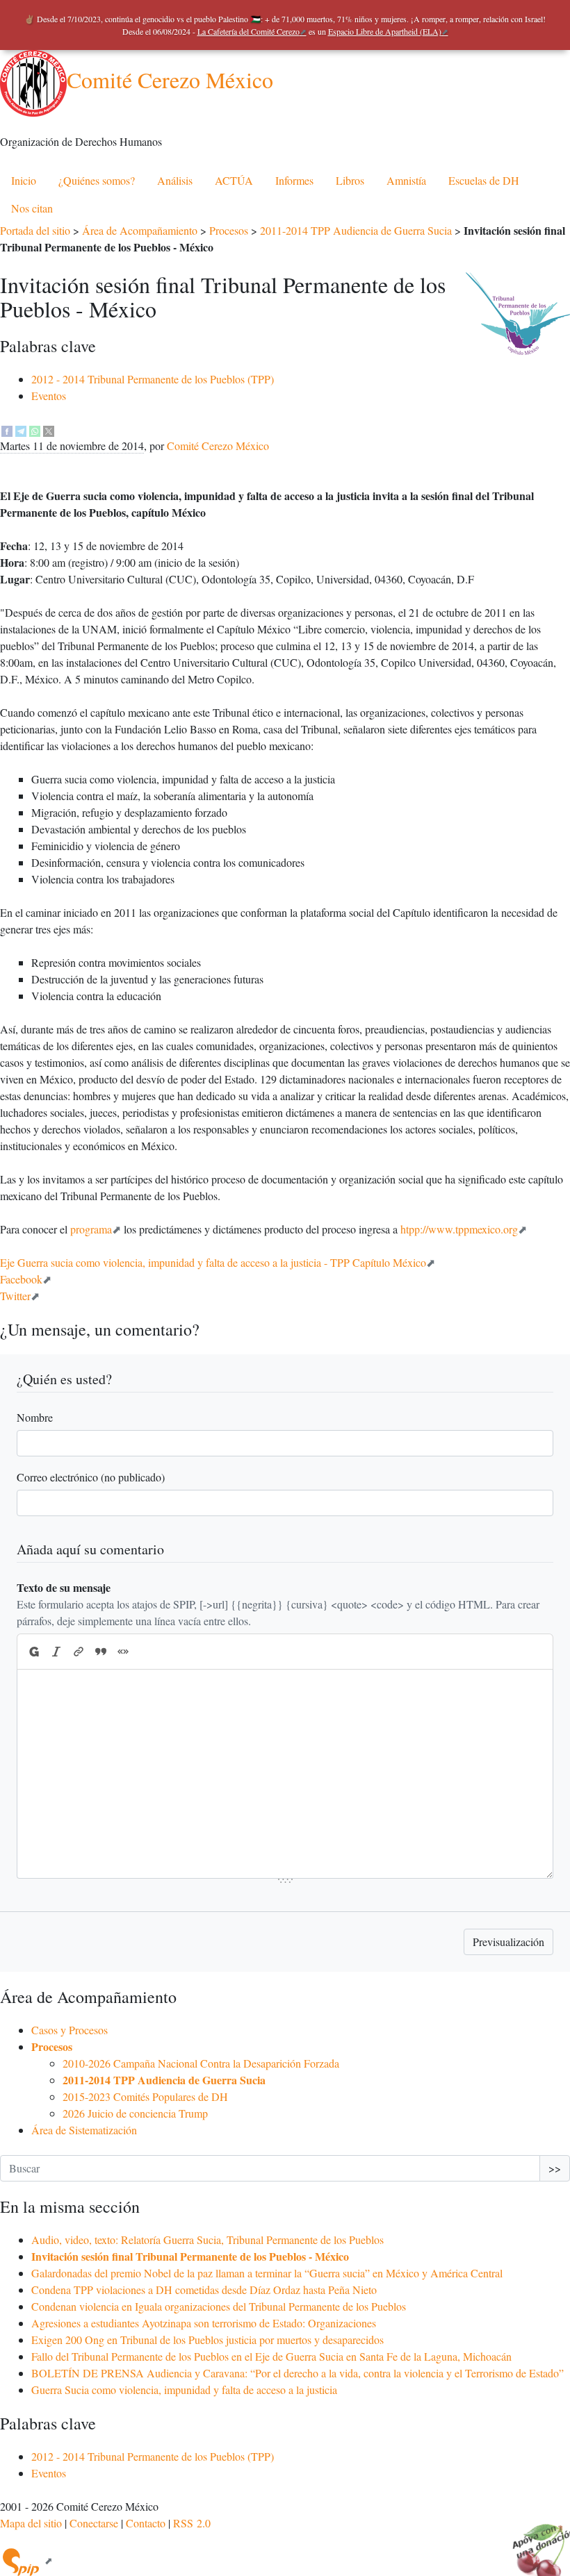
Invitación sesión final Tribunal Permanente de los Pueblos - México (190, 2256)
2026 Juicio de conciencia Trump (135, 2113)
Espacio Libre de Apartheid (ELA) (385, 31)
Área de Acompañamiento (140, 230)
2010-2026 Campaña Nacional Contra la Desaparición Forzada (201, 2063)
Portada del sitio (35, 230)
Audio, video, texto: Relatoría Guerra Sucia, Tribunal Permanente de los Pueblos (207, 2240)
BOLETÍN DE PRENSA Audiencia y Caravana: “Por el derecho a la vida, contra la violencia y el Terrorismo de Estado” (298, 2373)
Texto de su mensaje (64, 1587)
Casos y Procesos (70, 2030)
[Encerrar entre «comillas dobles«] (123, 1652)
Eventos (49, 396)
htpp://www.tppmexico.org (459, 1229)
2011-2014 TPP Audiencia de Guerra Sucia (356, 230)
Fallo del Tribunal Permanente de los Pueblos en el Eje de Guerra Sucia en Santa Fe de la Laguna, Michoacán (271, 2356)
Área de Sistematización (84, 2130)
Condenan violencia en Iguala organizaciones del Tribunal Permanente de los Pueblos (219, 2306)
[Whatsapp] (35, 429)
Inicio (24, 180)
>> (555, 2168)
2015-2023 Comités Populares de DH (145, 2096)
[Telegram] (21, 429)
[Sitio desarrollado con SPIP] (26, 2560)
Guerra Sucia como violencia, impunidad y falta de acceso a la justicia (184, 2390)
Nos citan (32, 208)
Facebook (21, 1279)
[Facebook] (7, 429)
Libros (350, 180)
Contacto (146, 2523)
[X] (49, 429)
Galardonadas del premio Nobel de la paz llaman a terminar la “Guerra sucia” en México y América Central (267, 2273)
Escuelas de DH (484, 180)
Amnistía (406, 180)
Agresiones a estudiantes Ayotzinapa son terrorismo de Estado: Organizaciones (204, 2323)
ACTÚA (234, 180)
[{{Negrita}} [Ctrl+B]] (33, 1652)
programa (91, 1229)
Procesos (229, 230)
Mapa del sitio (31, 2523)
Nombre (35, 1417)
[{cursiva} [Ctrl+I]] (56, 1652)
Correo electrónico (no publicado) (91, 1477)
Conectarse (94, 2523)
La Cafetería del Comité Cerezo (249, 31)
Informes (294, 180)
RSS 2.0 (192, 2523)
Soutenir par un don (535, 2541)
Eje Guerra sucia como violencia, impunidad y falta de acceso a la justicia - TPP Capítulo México (213, 1262)
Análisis (175, 180)
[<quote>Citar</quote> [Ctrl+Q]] (101, 1652)
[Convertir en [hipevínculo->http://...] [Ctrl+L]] (79, 1652)
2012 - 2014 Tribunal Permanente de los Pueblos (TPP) (153, 379)
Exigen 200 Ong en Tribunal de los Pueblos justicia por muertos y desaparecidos (207, 2340)
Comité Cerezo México (170, 80)
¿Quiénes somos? (97, 180)
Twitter (15, 1296)
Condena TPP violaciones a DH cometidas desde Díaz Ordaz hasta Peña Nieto (204, 2290)
